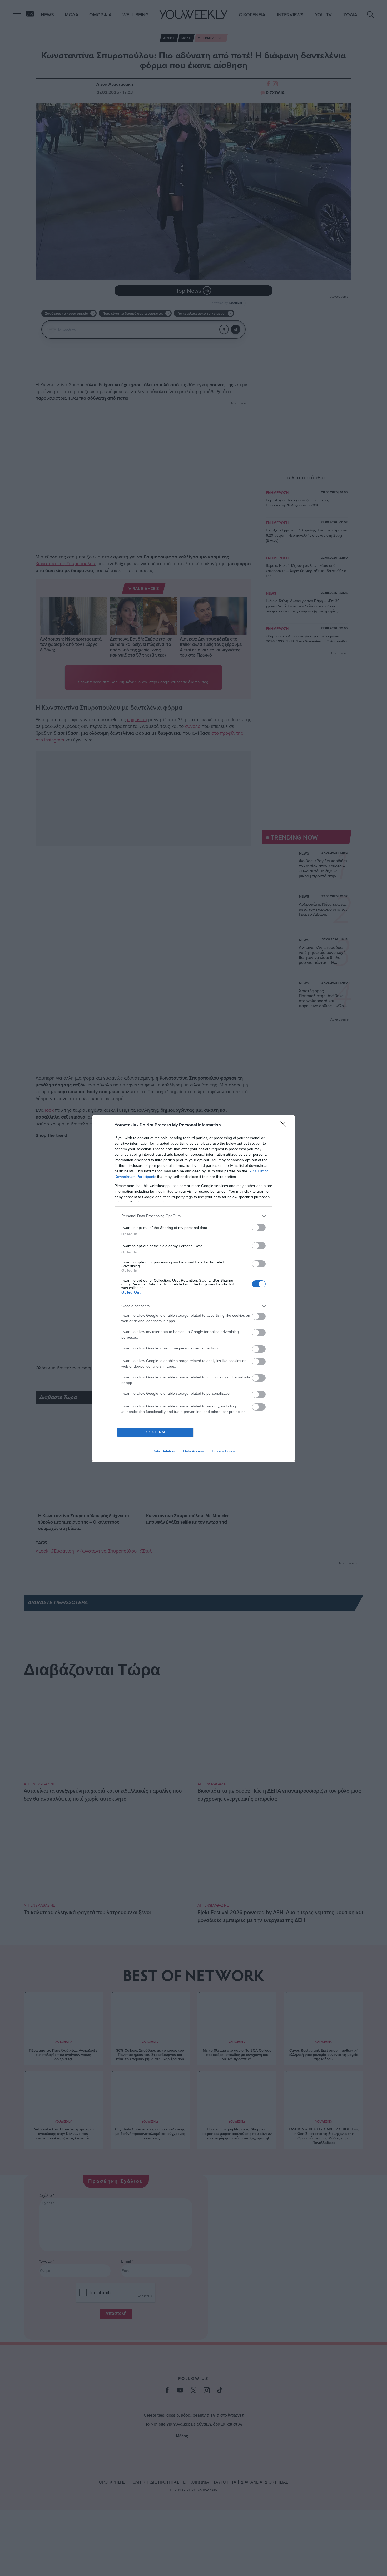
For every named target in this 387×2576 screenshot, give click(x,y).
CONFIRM (156, 1432)
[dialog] (193, 1288)
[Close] (285, 1125)
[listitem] (193, 1216)
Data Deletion (164, 1451)
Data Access (193, 1451)
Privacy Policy (223, 1451)
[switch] (259, 1228)
